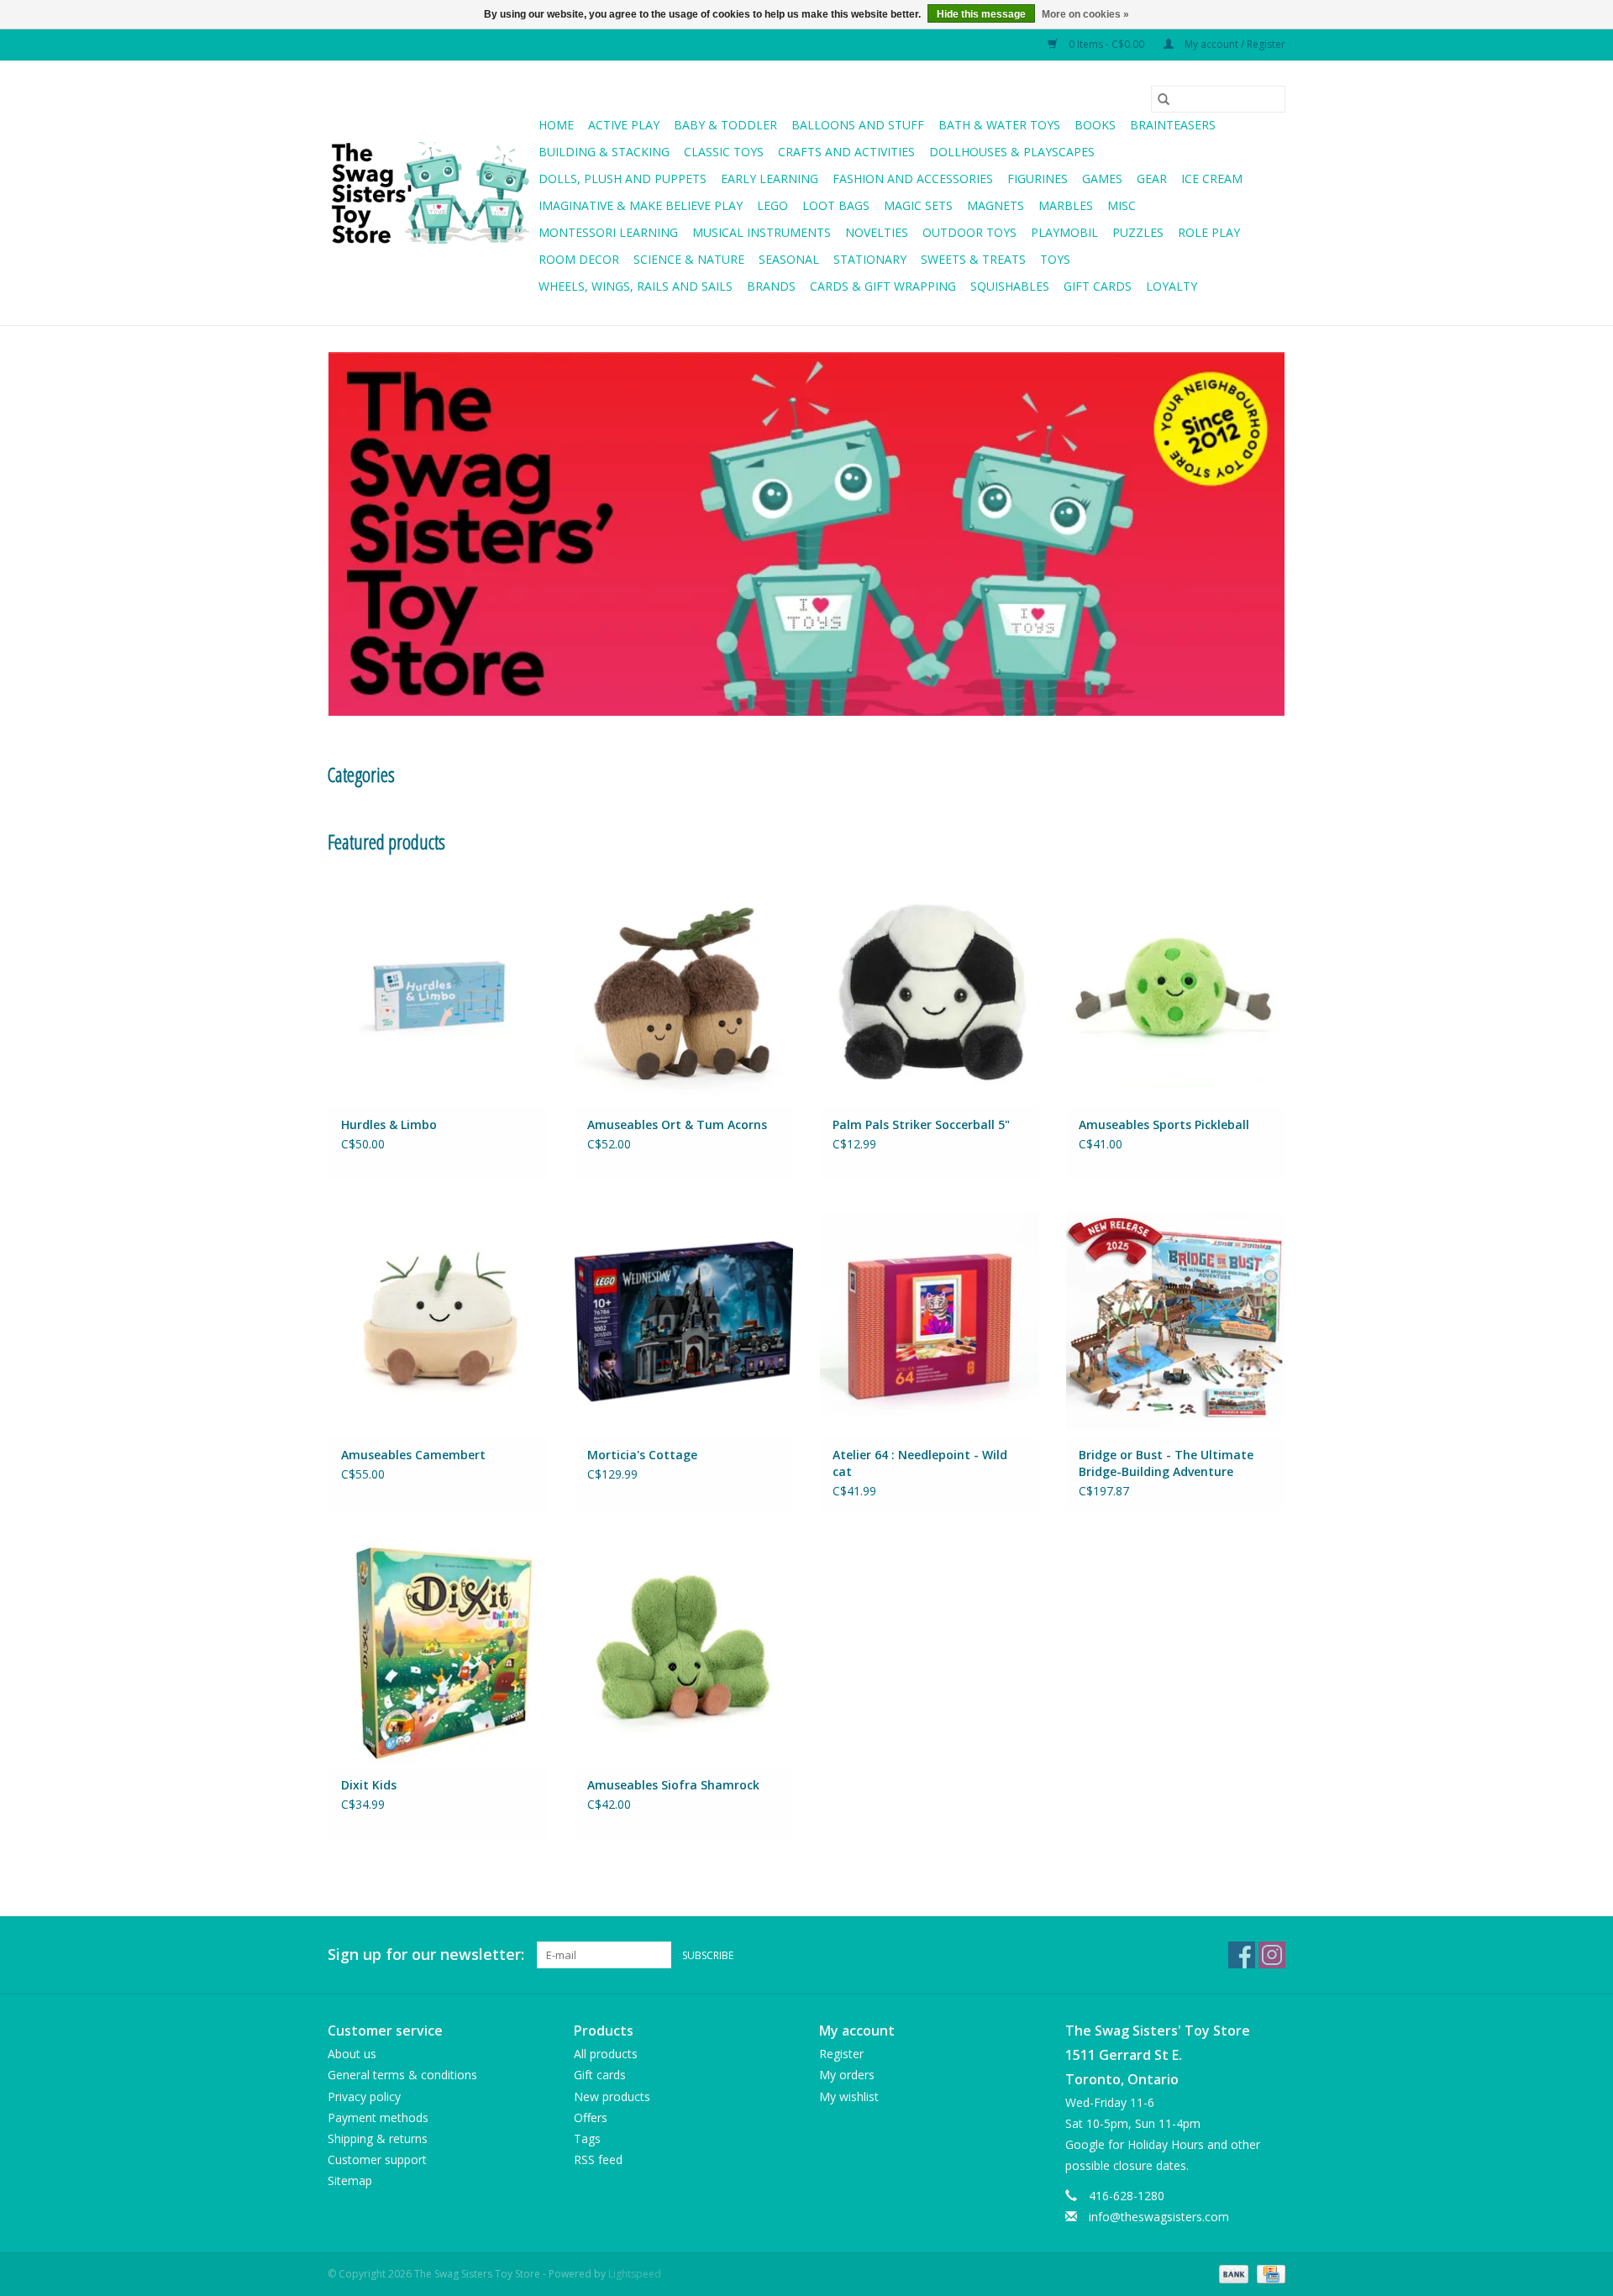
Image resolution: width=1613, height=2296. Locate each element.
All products (606, 2054)
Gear (1152, 179)
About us (352, 2054)
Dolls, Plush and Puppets (623, 179)
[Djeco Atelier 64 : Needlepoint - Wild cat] (930, 1321)
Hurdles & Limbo (389, 1124)
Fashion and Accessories (913, 179)
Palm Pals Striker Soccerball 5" (921, 1124)
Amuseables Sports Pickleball (1164, 1124)
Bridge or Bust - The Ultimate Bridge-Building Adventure (1166, 1463)
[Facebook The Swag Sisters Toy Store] (1242, 1955)
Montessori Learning (608, 232)
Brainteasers (1173, 125)
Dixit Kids (369, 1785)
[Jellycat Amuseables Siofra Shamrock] (684, 1651)
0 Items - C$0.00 (1106, 44)
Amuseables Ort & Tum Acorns (677, 1124)
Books (1095, 125)
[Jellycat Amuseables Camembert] (438, 1321)
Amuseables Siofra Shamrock (673, 1785)
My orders (847, 2075)
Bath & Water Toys (999, 125)
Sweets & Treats (973, 259)
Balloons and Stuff (858, 125)
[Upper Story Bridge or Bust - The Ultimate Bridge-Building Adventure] (1176, 1321)
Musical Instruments (762, 232)
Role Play (1209, 232)
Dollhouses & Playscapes (1012, 152)
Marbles (1066, 205)
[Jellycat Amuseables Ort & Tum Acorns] (684, 990)
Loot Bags (836, 205)
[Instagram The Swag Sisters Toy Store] (1272, 1955)
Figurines (1038, 179)
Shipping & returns (378, 2138)
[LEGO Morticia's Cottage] (684, 1321)
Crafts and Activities (846, 152)
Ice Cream (1212, 179)
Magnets (996, 205)
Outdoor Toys (969, 232)
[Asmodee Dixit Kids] (438, 1651)
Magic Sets (918, 205)
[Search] (1164, 99)
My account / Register (1234, 44)
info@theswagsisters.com (1159, 2217)
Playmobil (1064, 232)
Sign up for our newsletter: (426, 1954)
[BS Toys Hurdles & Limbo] (438, 990)
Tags (587, 2138)
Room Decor (579, 259)
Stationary (870, 259)
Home (556, 125)
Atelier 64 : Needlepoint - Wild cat (920, 1463)
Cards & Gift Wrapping (883, 286)
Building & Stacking (604, 152)
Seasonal (789, 259)
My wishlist (849, 2096)
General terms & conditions (402, 2075)
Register (841, 2054)
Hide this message (981, 14)
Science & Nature (689, 259)
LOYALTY (1172, 286)
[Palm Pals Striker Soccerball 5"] (930, 990)
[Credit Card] (1268, 2273)
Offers (591, 2117)
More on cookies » (1085, 14)
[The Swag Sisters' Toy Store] (431, 193)
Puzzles (1138, 232)
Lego (772, 205)
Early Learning (770, 179)
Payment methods (378, 2117)
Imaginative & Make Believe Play (641, 205)
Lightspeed (635, 2274)
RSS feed (598, 2159)
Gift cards (1098, 286)
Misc (1122, 205)
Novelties (877, 232)
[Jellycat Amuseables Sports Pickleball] (1176, 990)
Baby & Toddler (725, 125)
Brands (771, 286)
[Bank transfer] (1232, 2273)
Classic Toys (724, 152)
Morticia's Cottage (642, 1455)
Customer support (377, 2159)
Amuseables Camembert (413, 1455)
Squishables (1010, 286)
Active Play (624, 125)
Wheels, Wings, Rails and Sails (636, 286)
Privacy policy (364, 2096)
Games (1102, 179)
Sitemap (350, 2180)
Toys (1055, 259)
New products (612, 2096)
